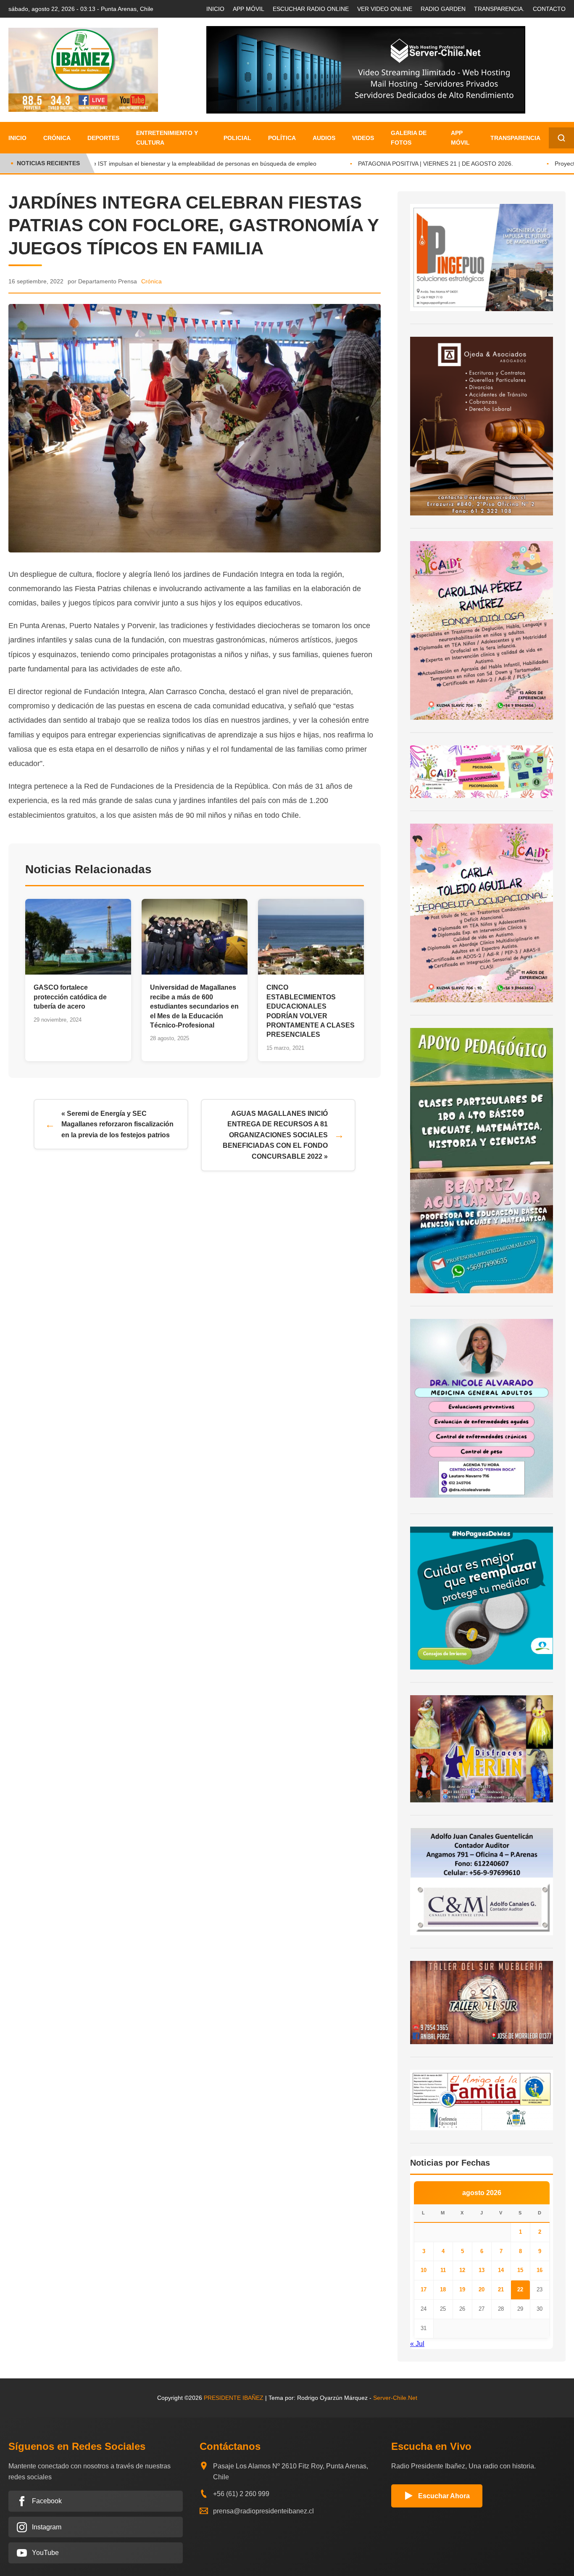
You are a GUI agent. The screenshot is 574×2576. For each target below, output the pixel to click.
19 (462, 2289)
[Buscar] (561, 138)
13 (482, 2270)
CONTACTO (549, 9)
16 (540, 2270)
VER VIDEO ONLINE (385, 9)
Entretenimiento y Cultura (167, 137)
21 (501, 2289)
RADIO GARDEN (443, 9)
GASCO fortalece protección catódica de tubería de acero (70, 997)
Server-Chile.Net (395, 2398)
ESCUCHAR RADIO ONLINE (311, 9)
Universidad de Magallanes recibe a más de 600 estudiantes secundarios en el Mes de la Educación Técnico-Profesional (194, 1006)
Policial (237, 138)
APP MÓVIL (249, 9)
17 (424, 2289)
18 (443, 2289)
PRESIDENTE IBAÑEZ (234, 2398)
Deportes (103, 138)
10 (424, 2270)
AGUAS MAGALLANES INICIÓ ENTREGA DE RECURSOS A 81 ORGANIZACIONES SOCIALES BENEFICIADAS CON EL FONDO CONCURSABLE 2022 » (275, 1135)
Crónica (57, 138)
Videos (363, 138)
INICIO (215, 9)
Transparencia (515, 138)
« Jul (417, 2344)
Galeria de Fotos (409, 137)
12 (462, 2270)
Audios (324, 138)
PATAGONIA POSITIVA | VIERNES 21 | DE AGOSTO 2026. (418, 164)
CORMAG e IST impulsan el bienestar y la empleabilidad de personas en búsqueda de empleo (173, 164)
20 (482, 2289)
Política (282, 138)
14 (501, 2270)
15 (520, 2270)
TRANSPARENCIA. (499, 9)
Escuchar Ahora (444, 2496)
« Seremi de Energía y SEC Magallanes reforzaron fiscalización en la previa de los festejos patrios (117, 1124)
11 (443, 2270)
